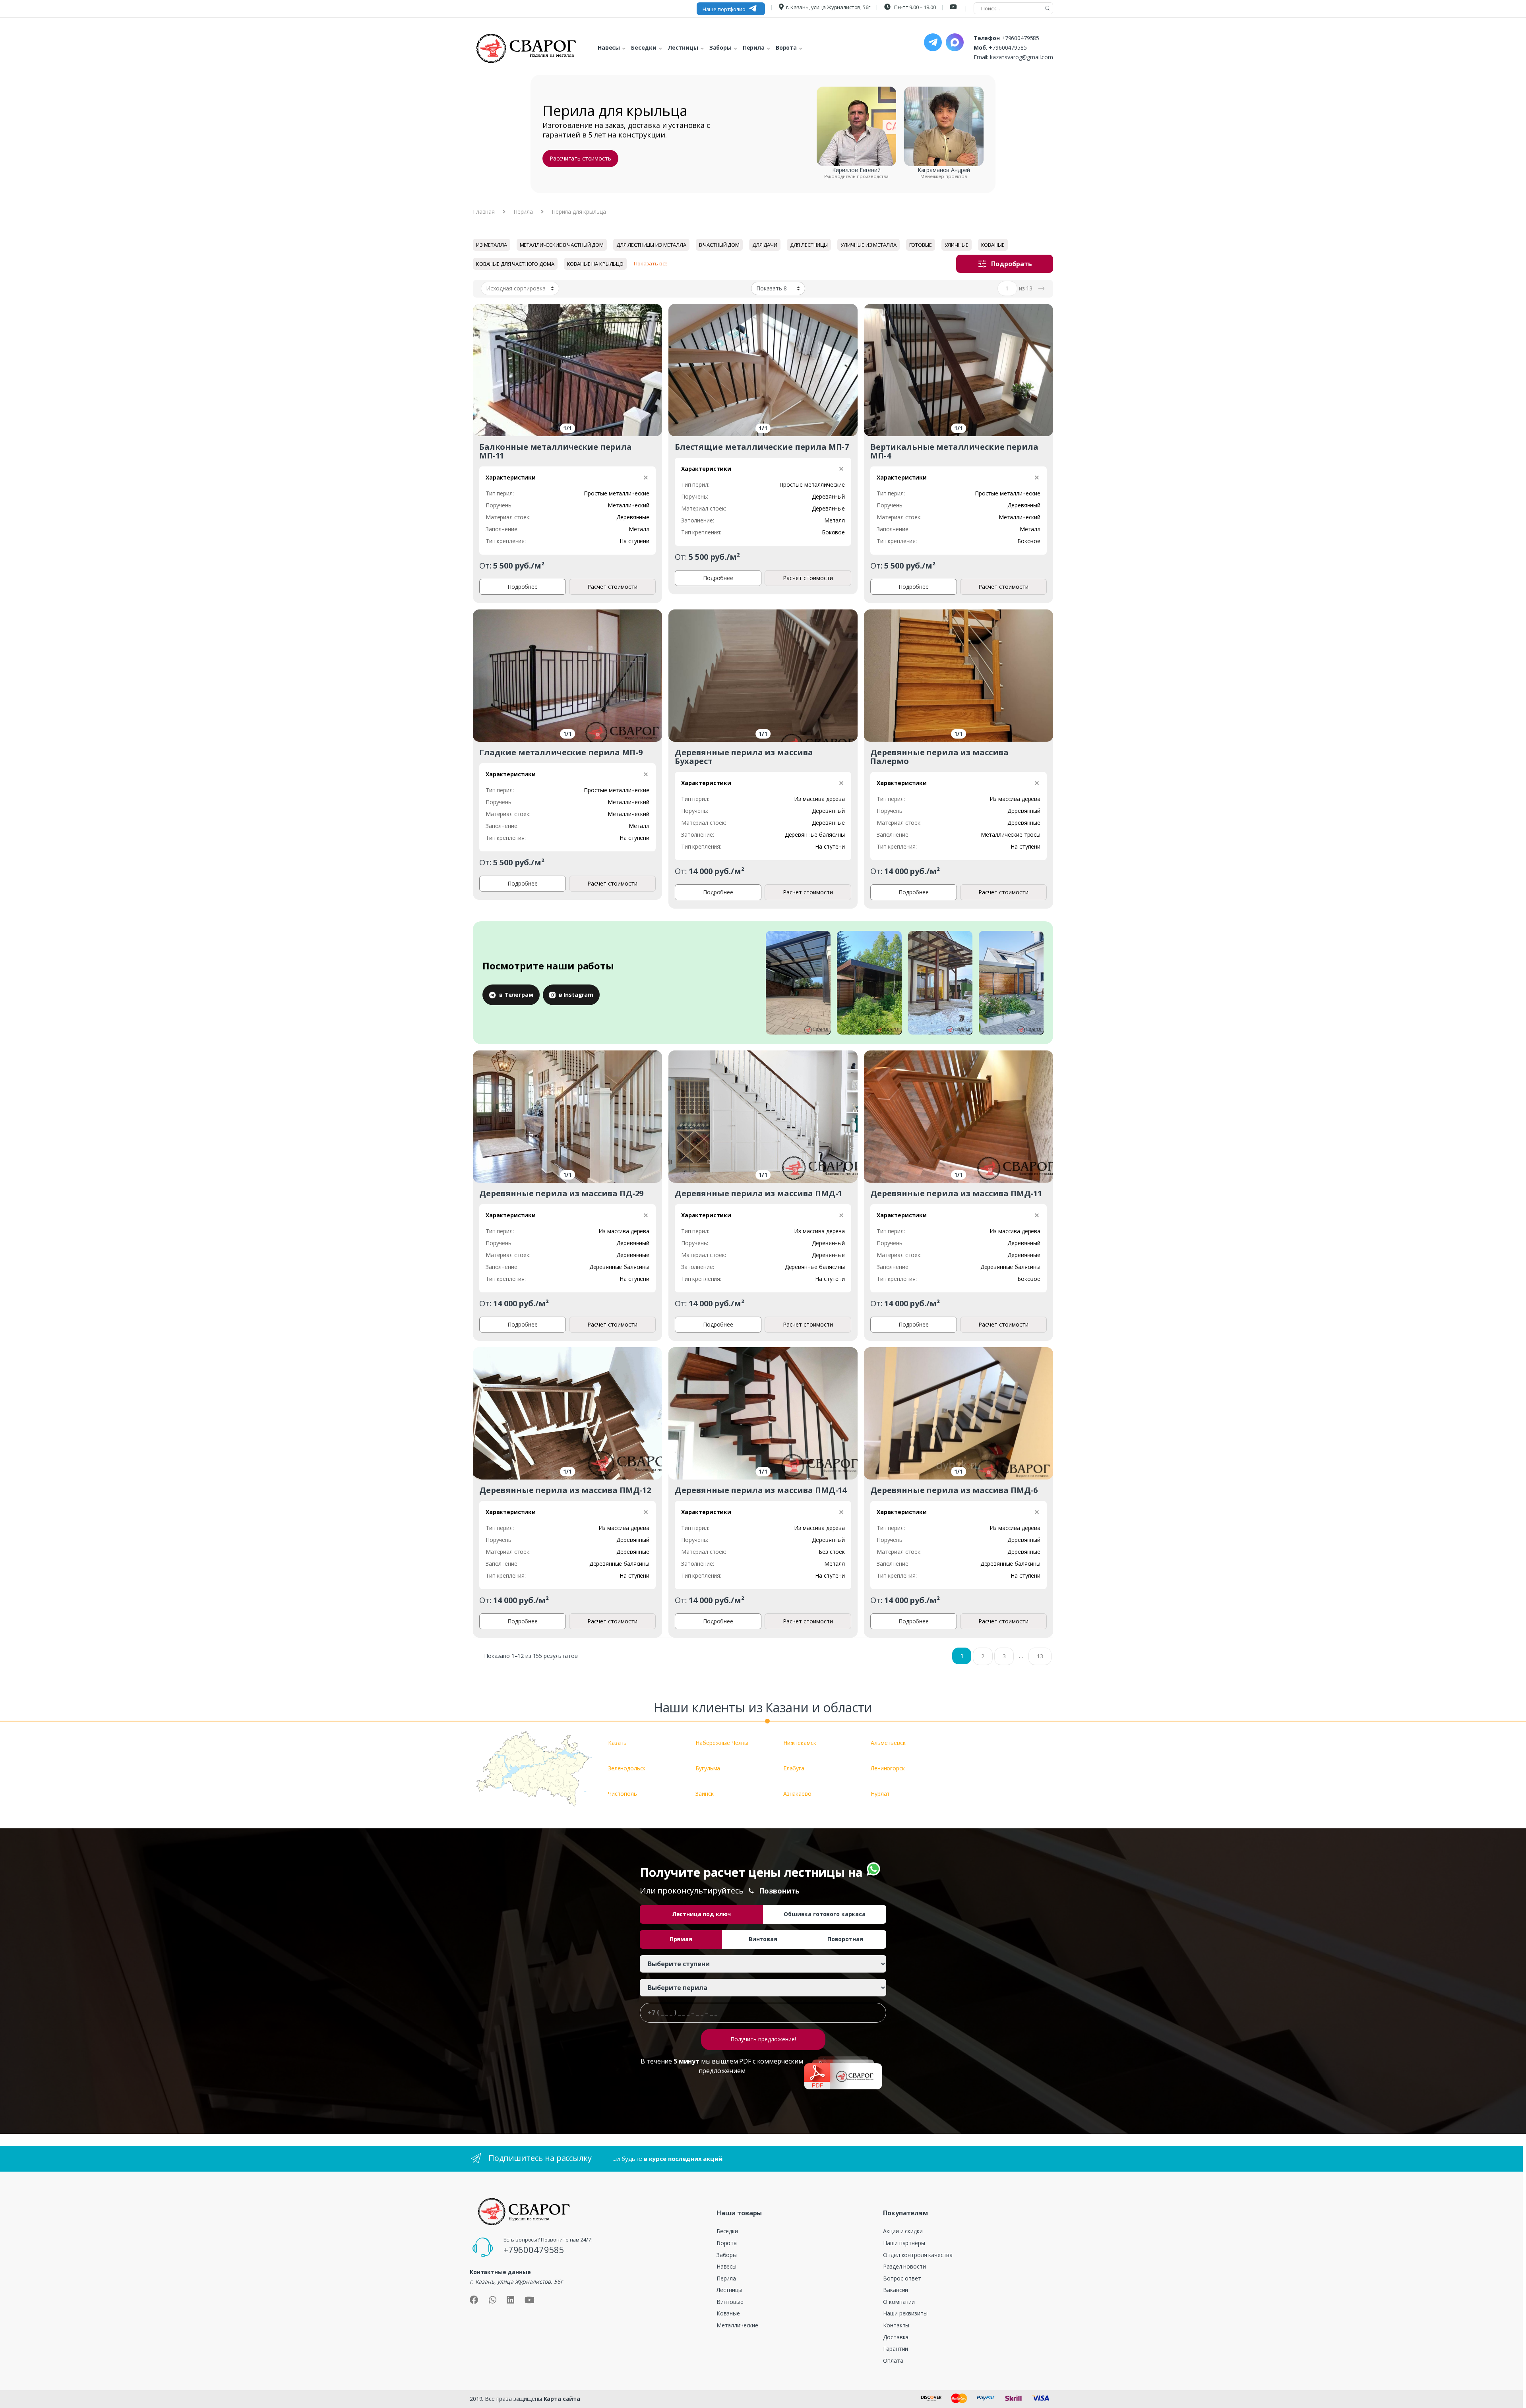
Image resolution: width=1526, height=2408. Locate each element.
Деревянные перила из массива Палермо (939, 757)
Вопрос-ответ (902, 2278)
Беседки (727, 2231)
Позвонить (779, 1891)
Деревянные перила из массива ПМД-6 (954, 1490)
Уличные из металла (868, 245)
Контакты (896, 2325)
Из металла (492, 245)
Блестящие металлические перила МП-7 (762, 447)
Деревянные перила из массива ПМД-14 (761, 1490)
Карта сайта (562, 2399)
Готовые (921, 245)
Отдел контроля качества (918, 2255)
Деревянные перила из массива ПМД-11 (956, 1193)
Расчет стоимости (612, 587)
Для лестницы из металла (651, 245)
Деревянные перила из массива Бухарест (744, 757)
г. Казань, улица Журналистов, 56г (828, 7)
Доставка (896, 2337)
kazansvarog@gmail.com (1022, 57)
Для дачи (765, 245)
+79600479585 (1020, 38)
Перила (523, 212)
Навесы (726, 2266)
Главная (484, 212)
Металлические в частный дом (562, 245)
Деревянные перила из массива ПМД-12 (565, 1490)
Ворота (727, 2243)
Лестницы (729, 2290)
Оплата (893, 2361)
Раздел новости (904, 2266)
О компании (899, 2302)
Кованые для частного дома (515, 264)
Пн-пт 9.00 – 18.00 (914, 7)
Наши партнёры (904, 2243)
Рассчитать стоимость (580, 158)
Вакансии (896, 2290)
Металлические (737, 2325)
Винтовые (730, 2302)
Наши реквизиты (905, 2313)
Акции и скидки (903, 2231)
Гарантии (896, 2349)
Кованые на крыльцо (595, 264)
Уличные (957, 245)
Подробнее (523, 587)
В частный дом (719, 245)
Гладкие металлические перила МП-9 (561, 752)
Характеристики (511, 477)
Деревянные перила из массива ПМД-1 (758, 1193)
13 (1040, 1656)
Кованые (993, 245)
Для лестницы (809, 245)
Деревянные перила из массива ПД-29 (561, 1193)
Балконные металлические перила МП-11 (556, 451)
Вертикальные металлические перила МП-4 (954, 451)
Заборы (727, 2255)
